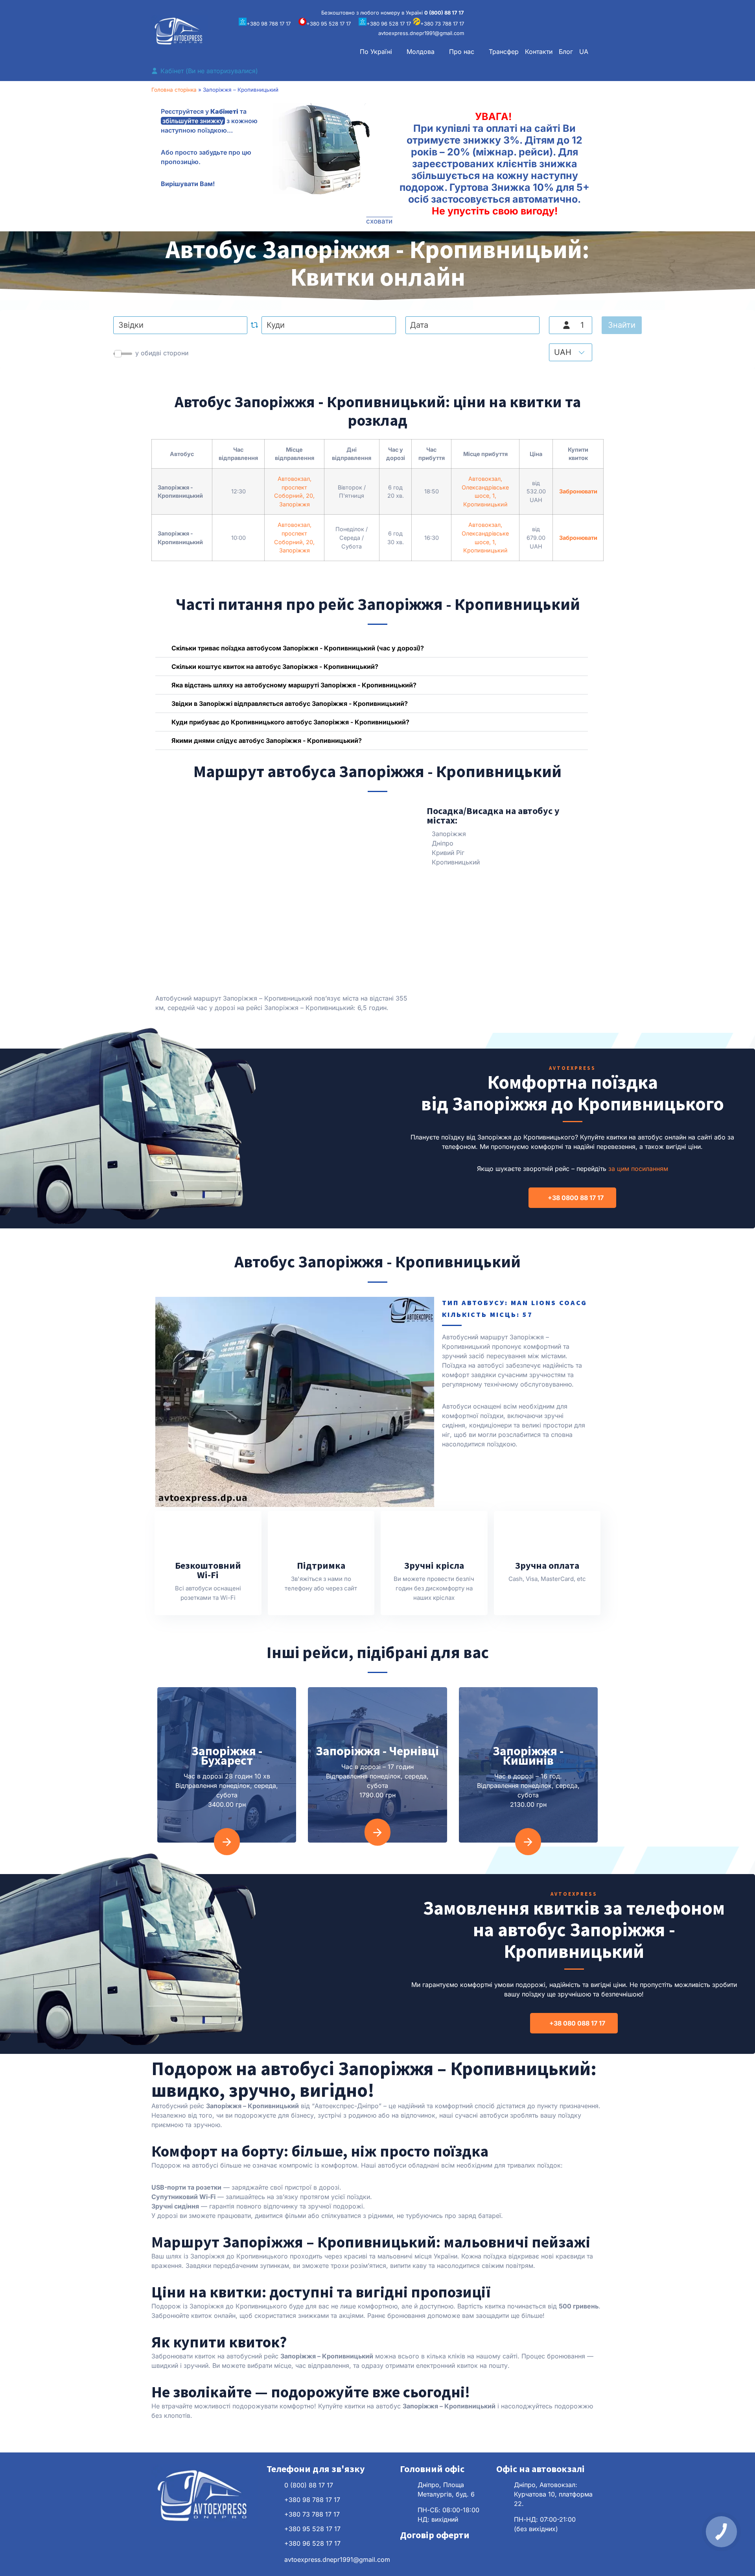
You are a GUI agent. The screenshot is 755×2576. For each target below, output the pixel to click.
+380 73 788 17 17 (442, 24)
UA (584, 52)
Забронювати (578, 491)
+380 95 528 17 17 (329, 24)
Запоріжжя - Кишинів (528, 1756)
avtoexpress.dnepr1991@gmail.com (421, 33)
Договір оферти (435, 2535)
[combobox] (180, 325)
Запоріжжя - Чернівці (377, 1751)
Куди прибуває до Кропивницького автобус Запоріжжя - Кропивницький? (290, 722)
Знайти (622, 325)
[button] (380, 52)
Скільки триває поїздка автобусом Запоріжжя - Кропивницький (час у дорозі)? (298, 648)
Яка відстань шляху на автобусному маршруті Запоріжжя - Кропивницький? (294, 685)
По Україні (376, 52)
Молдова (421, 52)
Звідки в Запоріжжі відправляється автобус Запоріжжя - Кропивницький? (290, 704)
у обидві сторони (162, 353)
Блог (566, 52)
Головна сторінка (174, 90)
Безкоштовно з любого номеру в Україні (393, 13)
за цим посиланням (638, 1169)
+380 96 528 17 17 (389, 24)
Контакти (539, 52)
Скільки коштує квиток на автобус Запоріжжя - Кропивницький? (275, 667)
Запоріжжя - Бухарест (227, 1756)
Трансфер (504, 52)
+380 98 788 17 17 (269, 24)
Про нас (462, 52)
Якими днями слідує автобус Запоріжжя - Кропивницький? (267, 740)
